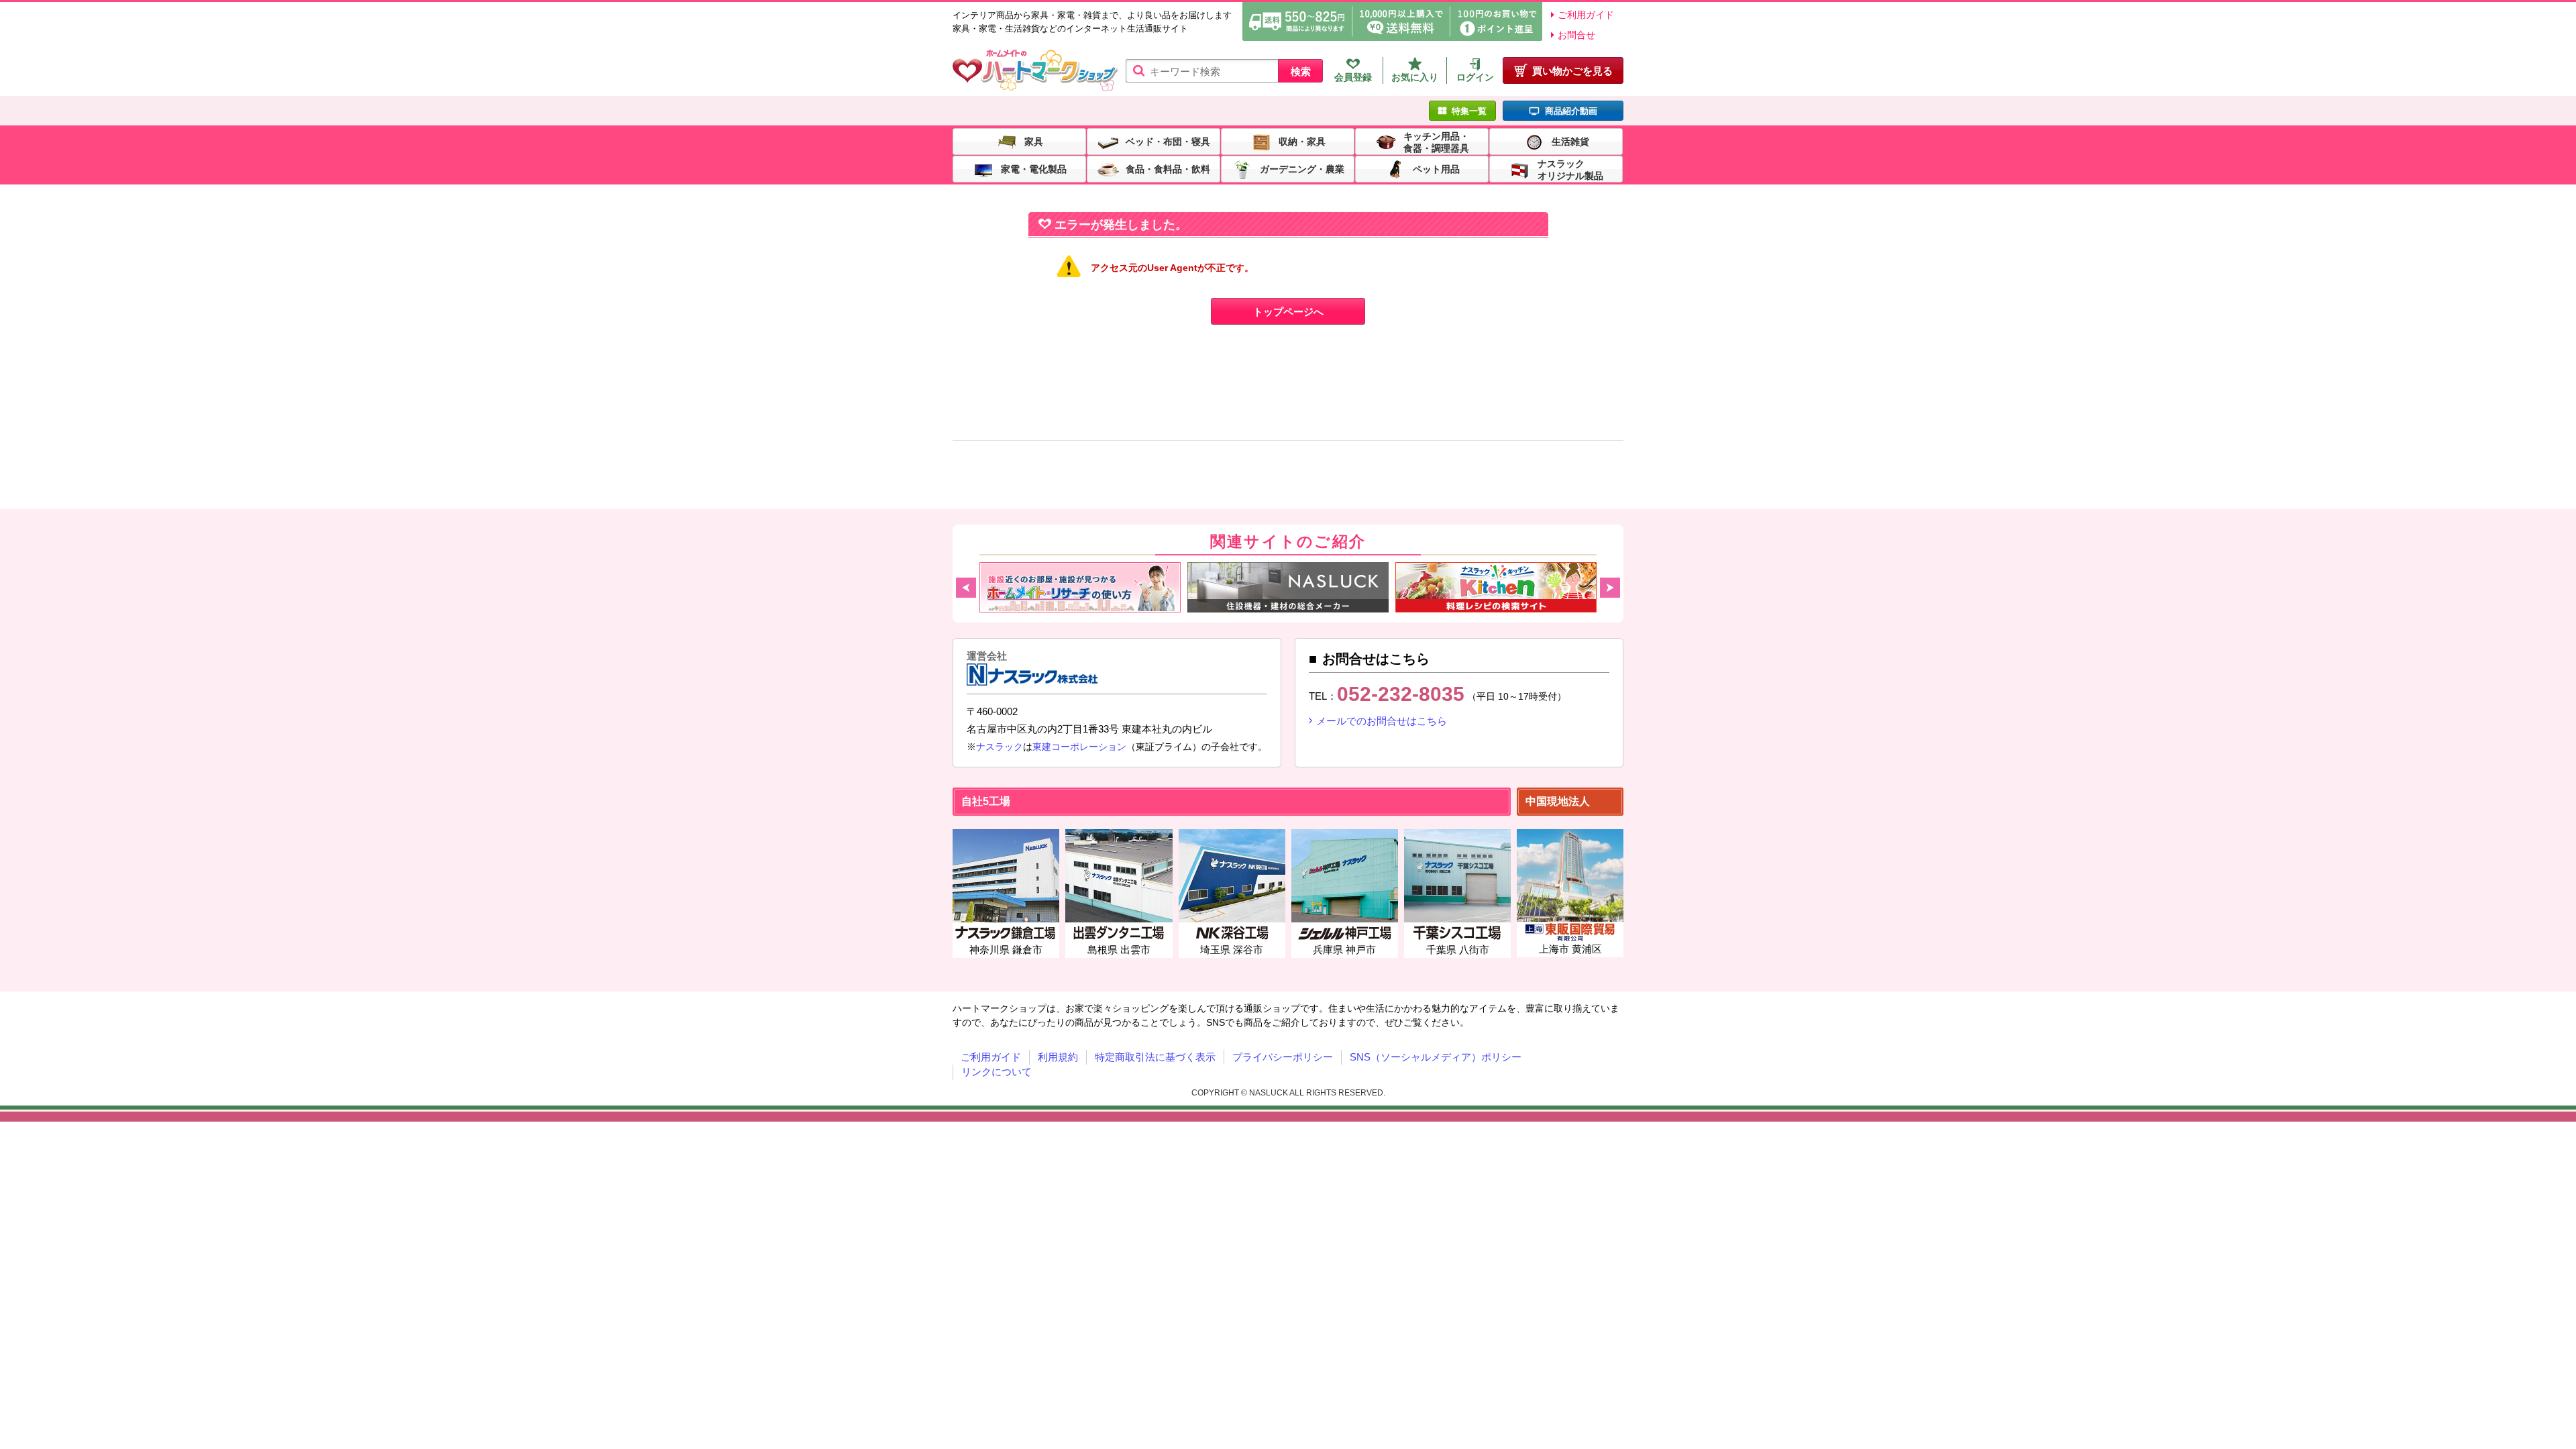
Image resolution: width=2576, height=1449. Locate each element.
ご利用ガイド (1586, 15)
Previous (966, 588)
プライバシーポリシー (1283, 1057)
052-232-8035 (1401, 694)
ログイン (1475, 77)
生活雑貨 (1570, 141)
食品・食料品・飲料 (1168, 168)
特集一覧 (1469, 111)
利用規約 (1058, 1057)
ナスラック (1000, 747)
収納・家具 (1302, 141)
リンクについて (997, 1072)
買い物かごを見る (1572, 71)
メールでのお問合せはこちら (1382, 721)
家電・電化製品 (1034, 168)
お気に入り (1415, 77)
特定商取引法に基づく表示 (1155, 1057)
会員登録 (1353, 77)
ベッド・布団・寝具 (1168, 141)
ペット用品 (1436, 168)
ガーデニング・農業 (1302, 168)
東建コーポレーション (1079, 747)
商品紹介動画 (1571, 111)
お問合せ (1576, 35)
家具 (1034, 141)
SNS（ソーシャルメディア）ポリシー (1436, 1057)
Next (1610, 588)
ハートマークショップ (1035, 71)
